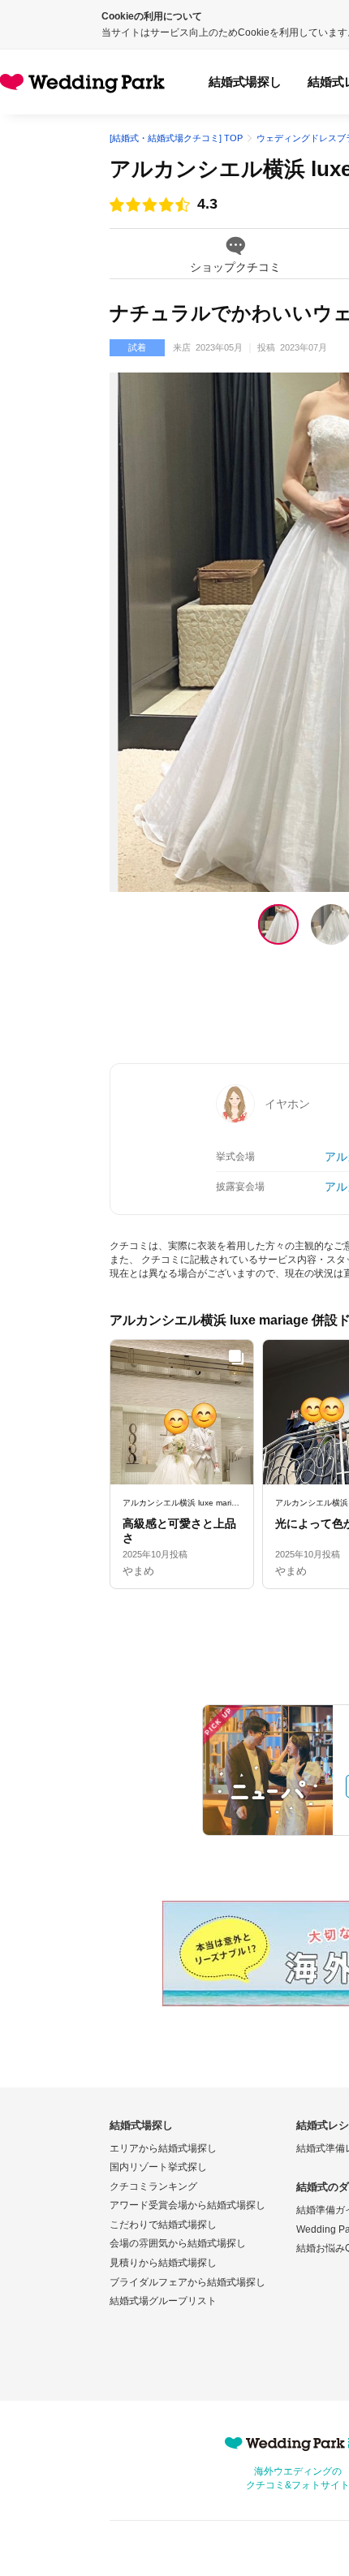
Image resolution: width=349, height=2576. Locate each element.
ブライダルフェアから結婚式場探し (187, 2282)
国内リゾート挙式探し (158, 2167)
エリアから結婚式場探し (163, 2148)
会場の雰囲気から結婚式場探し (178, 2243)
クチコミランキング (153, 2186)
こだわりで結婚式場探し (163, 2225)
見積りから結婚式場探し (163, 2263)
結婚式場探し (245, 82)
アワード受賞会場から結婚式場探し (187, 2205)
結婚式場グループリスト (163, 2301)
